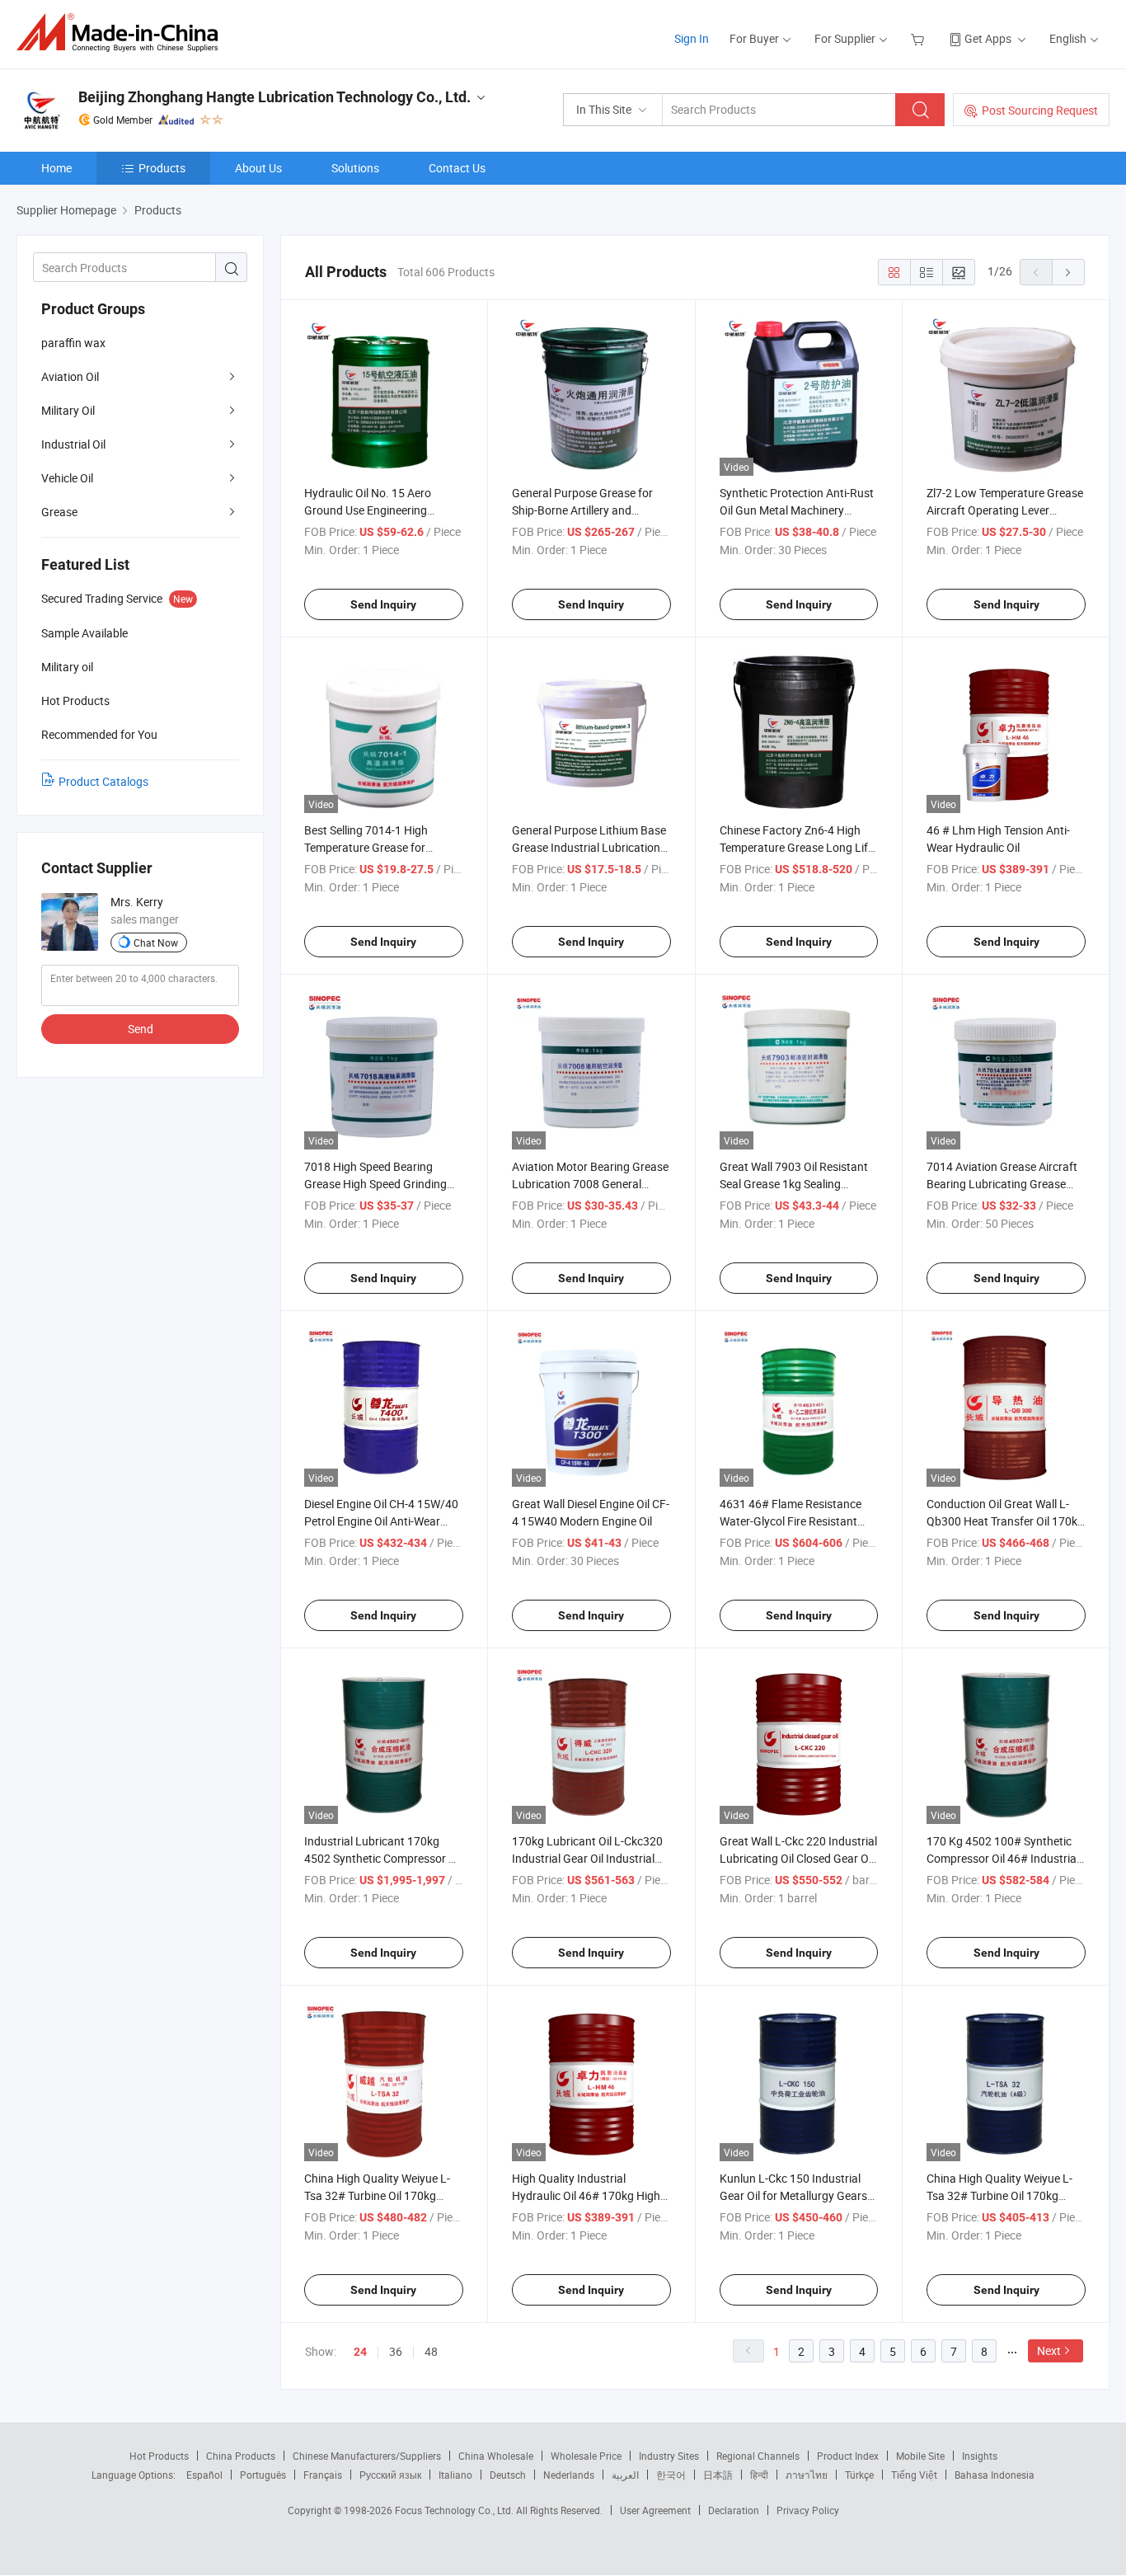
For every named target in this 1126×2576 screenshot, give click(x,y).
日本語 (718, 2475)
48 (431, 2351)
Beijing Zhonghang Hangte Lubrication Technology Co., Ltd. (274, 97)
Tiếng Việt (914, 2475)
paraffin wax (73, 343)
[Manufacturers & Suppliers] (122, 33)
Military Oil (68, 410)
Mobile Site (920, 2456)
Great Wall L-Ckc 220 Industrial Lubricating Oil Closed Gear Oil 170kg (798, 1858)
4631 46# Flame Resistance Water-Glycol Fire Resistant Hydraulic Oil (791, 1521)
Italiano (455, 2475)
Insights (980, 2456)
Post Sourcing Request (1040, 110)
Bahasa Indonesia (995, 2475)
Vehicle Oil (67, 478)
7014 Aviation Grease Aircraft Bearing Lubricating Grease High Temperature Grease (1002, 1184)
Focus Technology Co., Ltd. (455, 2510)
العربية (625, 2475)
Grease (59, 512)
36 (396, 2351)
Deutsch (508, 2475)
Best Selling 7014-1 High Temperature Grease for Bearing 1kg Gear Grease (368, 847)
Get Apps (988, 38)
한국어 (671, 2475)
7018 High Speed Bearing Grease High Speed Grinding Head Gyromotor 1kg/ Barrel (377, 1184)
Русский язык (390, 2475)
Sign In (692, 38)
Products (162, 168)
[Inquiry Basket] (920, 38)
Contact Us (457, 168)
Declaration (734, 2510)
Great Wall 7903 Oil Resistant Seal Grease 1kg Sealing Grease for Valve (794, 1184)
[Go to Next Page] (1068, 272)
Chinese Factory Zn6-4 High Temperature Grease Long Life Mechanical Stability (797, 847)
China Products (241, 2456)
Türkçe (859, 2475)
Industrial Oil (73, 444)
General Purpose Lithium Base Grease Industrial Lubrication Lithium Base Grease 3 (589, 847)
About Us (258, 168)
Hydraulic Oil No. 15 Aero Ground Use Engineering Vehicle (368, 510)
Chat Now (156, 942)
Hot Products (159, 2456)
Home (56, 168)
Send (141, 1029)
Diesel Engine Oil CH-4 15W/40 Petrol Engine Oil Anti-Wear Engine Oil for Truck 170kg (381, 1521)
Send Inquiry (383, 604)
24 (360, 2352)
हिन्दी (759, 2475)
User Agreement (655, 2510)
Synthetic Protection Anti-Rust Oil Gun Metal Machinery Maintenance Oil (797, 510)
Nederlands (569, 2475)
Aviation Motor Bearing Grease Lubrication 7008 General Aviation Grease (590, 1184)
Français (323, 2475)
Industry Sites (669, 2456)
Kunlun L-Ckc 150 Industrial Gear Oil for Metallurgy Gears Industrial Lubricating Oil (793, 2195)
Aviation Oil (70, 376)
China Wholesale (496, 2456)
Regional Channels (758, 2456)
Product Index (848, 2456)
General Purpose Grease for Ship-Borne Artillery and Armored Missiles (582, 510)
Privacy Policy (808, 2510)
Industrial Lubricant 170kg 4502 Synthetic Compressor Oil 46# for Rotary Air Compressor (383, 1858)
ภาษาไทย (807, 2475)
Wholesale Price (586, 2456)
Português (263, 2475)
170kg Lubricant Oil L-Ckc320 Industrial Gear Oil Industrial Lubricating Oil (587, 1858)
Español (204, 2475)
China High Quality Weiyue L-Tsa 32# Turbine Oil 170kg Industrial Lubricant (377, 2195)
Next (1049, 2350)
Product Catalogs (103, 781)
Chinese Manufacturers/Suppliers (367, 2456)
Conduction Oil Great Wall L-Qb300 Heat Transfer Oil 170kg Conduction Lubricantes (1005, 1521)
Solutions (355, 168)
